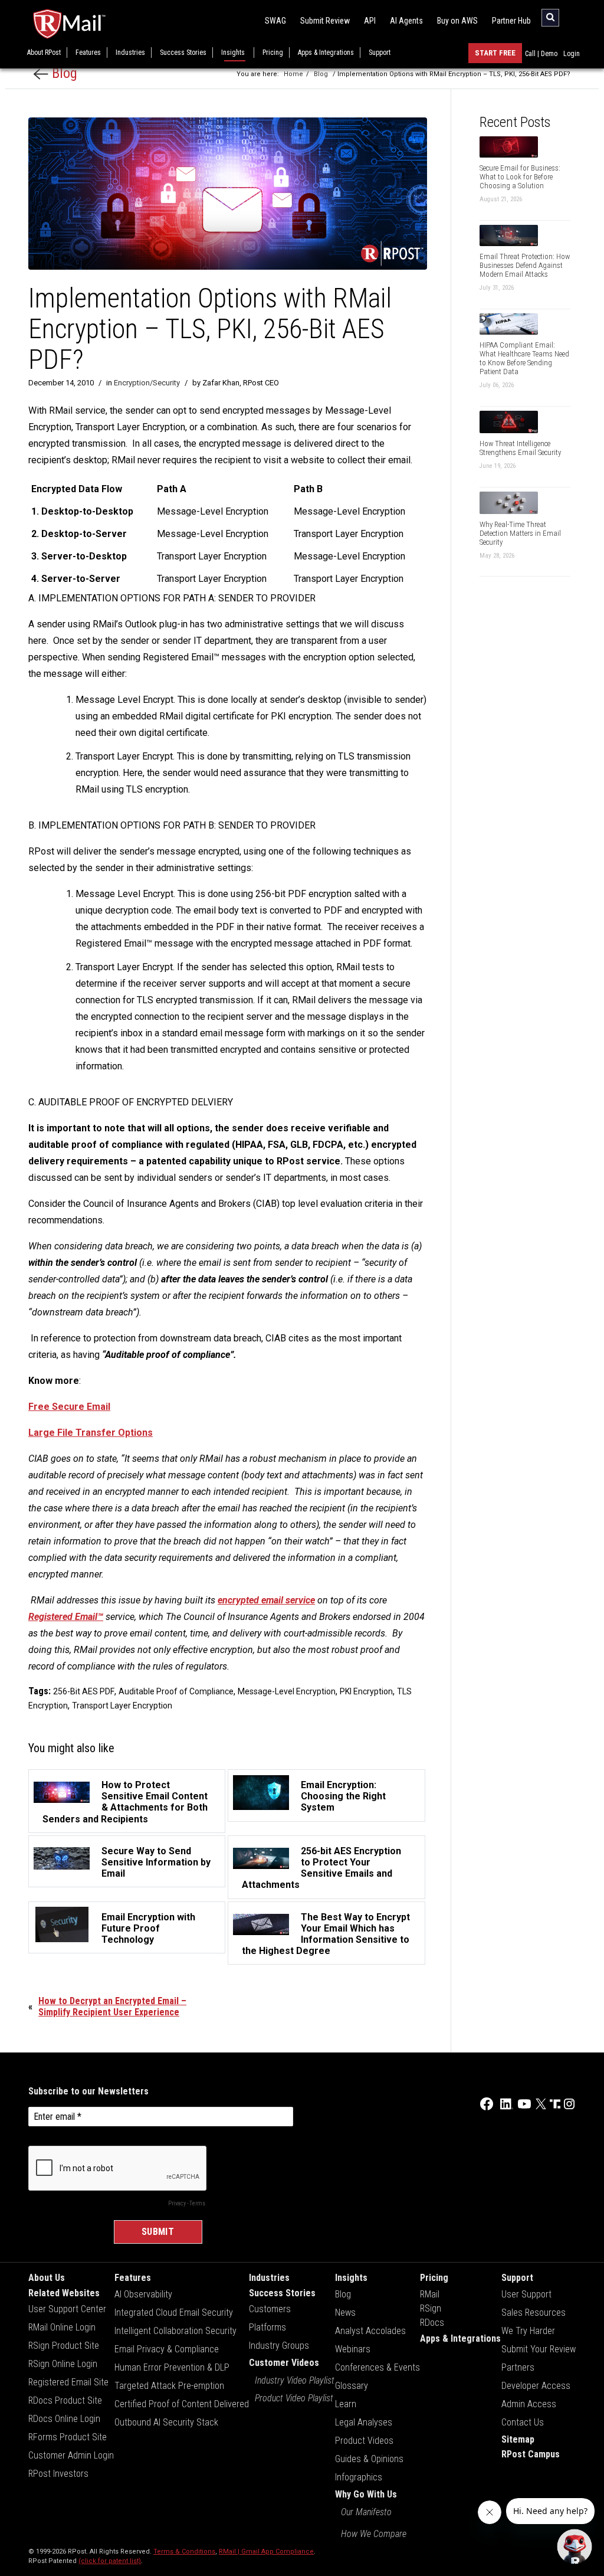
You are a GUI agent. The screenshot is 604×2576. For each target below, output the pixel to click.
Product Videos (364, 2441)
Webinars (353, 2349)
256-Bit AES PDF (84, 1691)
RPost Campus (531, 2454)
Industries (130, 53)
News (345, 2312)
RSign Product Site (64, 2346)
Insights (233, 53)
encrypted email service (266, 1600)
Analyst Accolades (370, 2331)
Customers (270, 2309)
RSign (431, 2308)
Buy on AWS (457, 21)
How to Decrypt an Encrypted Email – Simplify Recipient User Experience (112, 2007)
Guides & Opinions (369, 2459)
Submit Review (325, 21)
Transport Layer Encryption (122, 1706)
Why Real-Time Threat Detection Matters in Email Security (520, 533)
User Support (526, 2294)
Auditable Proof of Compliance (176, 1691)
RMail (430, 2294)
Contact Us (523, 2422)
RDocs (432, 2323)
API (370, 21)
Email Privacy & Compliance (167, 2349)
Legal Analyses (364, 2422)
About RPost (44, 53)
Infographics (359, 2477)
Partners (518, 2367)
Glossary (352, 2386)
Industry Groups (279, 2346)
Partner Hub (511, 21)
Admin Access (529, 2404)
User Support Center (67, 2309)
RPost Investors (58, 2474)
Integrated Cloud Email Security (174, 2312)
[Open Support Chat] (575, 2546)
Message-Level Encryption (287, 1691)
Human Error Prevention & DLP (172, 2367)
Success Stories (183, 53)
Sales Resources (534, 2312)
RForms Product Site (68, 2437)
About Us (47, 2278)
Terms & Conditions (184, 2552)
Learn (346, 2404)
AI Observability (143, 2294)
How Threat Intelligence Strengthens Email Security (520, 448)
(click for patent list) (110, 2561)
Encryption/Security (147, 383)
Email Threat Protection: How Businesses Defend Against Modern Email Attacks (525, 265)
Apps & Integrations (326, 53)
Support (380, 53)
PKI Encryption (366, 1691)
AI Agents (406, 21)
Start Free (495, 53)
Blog (63, 73)
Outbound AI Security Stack (166, 2422)
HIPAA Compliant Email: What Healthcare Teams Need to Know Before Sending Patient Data (524, 358)
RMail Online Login (62, 2327)
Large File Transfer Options (91, 1433)
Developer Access (536, 2386)
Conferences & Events (377, 2367)
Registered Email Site (68, 2382)
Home (293, 74)
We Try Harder (528, 2331)
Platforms (267, 2327)
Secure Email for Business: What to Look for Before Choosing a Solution (520, 177)
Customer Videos (284, 2363)
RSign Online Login (63, 2364)
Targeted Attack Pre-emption (169, 2386)
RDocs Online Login (64, 2419)
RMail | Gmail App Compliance (266, 2552)
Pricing (273, 53)
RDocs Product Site (65, 2400)
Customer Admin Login (71, 2455)
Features (88, 53)
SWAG (275, 21)
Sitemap (518, 2439)
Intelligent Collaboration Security (175, 2331)
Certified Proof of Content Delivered (182, 2404)
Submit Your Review (539, 2349)
